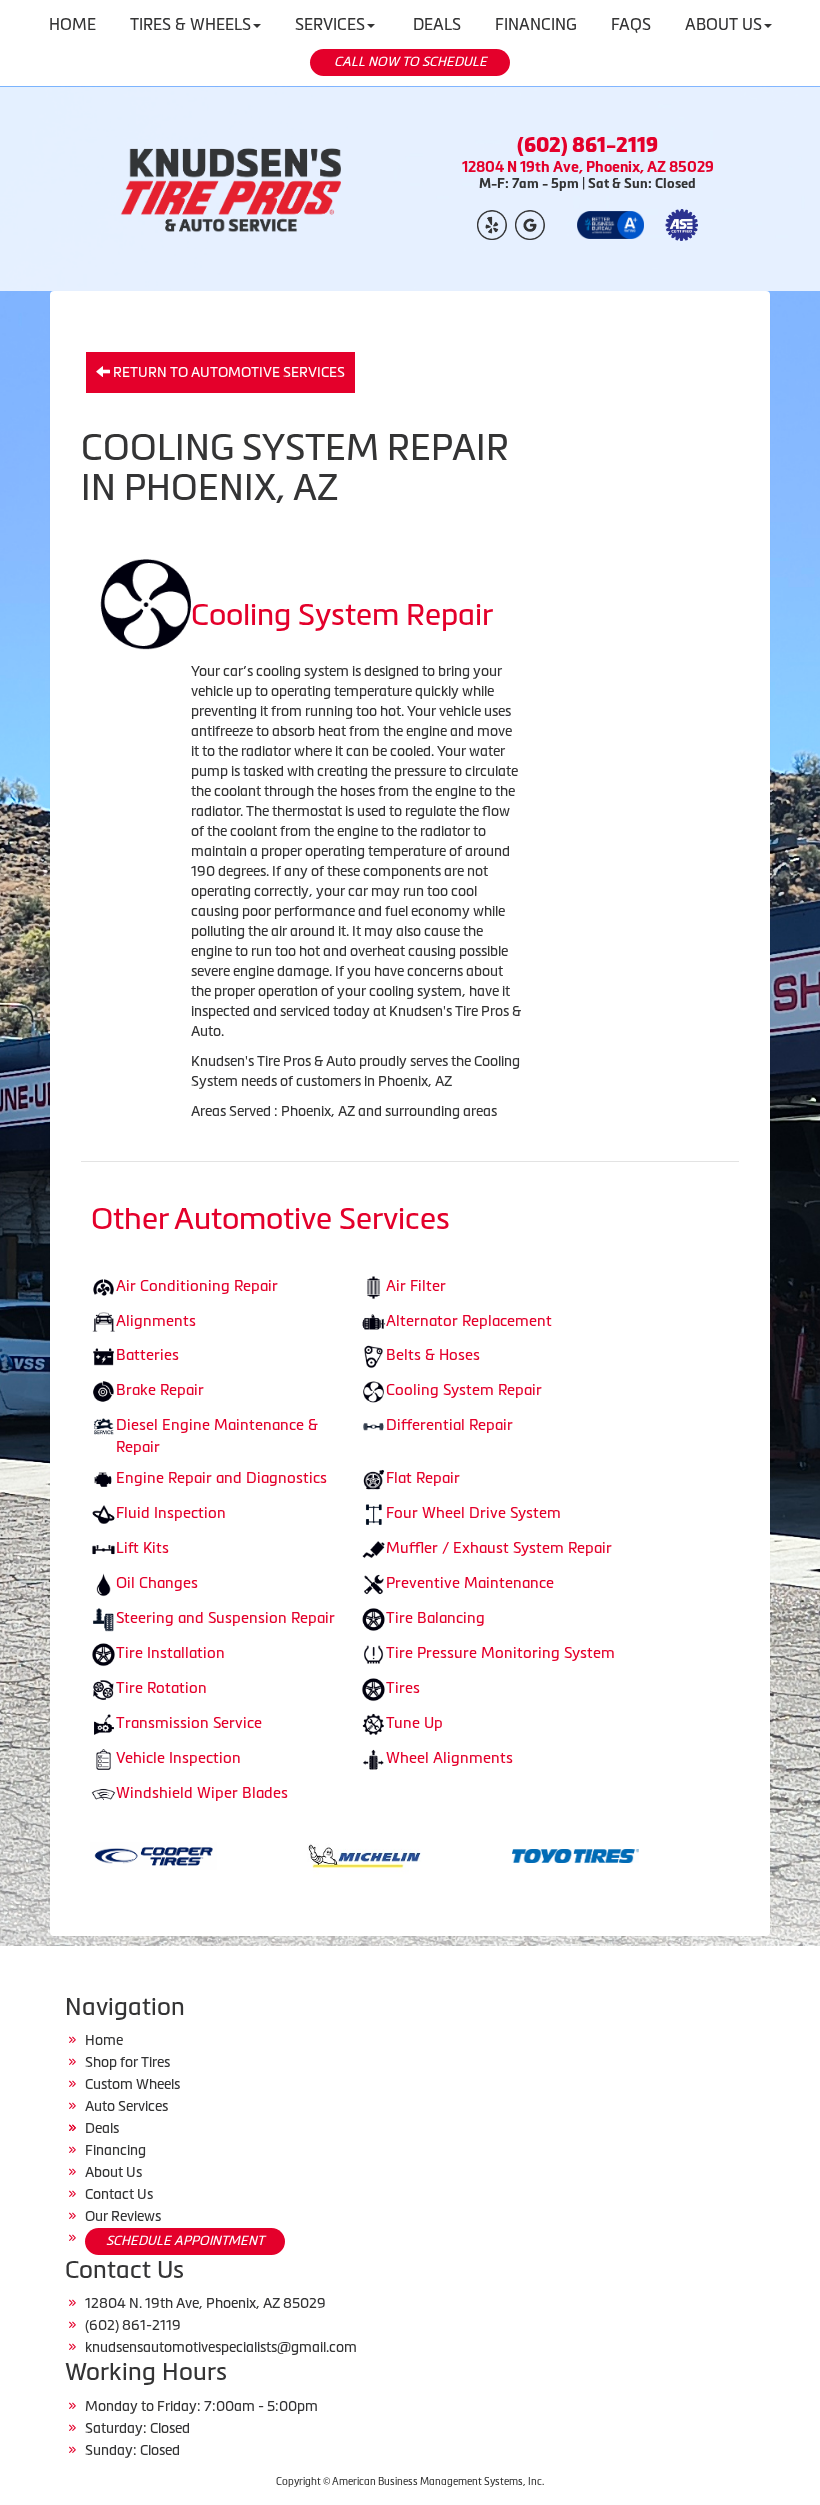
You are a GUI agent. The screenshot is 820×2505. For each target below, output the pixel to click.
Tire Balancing (435, 1617)
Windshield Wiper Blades (202, 1792)
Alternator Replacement (469, 1320)
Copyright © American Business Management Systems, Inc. (410, 2481)
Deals (102, 2128)
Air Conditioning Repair (197, 1285)
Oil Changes (157, 1582)
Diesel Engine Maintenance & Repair (217, 1435)
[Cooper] (96, 1854)
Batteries (147, 1354)
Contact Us (119, 2194)
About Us (113, 2172)
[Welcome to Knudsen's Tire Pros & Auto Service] (232, 189)
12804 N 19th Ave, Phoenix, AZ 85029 (588, 166)
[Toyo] (518, 1854)
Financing (115, 2150)
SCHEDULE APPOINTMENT (185, 2240)
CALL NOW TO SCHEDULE (410, 61)
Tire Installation (170, 1652)
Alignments (156, 1320)
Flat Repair (423, 1477)
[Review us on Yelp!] (492, 223)
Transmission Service (189, 1722)
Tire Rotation (161, 1687)
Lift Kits (142, 1547)
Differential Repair (449, 1424)
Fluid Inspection (171, 1512)
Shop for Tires (127, 2062)
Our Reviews (123, 2216)
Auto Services (126, 2106)
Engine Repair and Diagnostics (221, 1477)
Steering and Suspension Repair (225, 1617)
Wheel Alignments (449, 1757)
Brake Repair (160, 1389)
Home (104, 2040)
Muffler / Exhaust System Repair (499, 1547)
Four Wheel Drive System (473, 1512)
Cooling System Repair (464, 1389)
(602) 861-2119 (587, 145)
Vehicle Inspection (178, 1757)
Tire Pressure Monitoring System (500, 1652)
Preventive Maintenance (470, 1582)
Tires (403, 1687)
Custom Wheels (132, 2084)
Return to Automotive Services (227, 372)
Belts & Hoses (433, 1354)
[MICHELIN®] (307, 1854)
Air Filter (416, 1285)
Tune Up (414, 1722)
